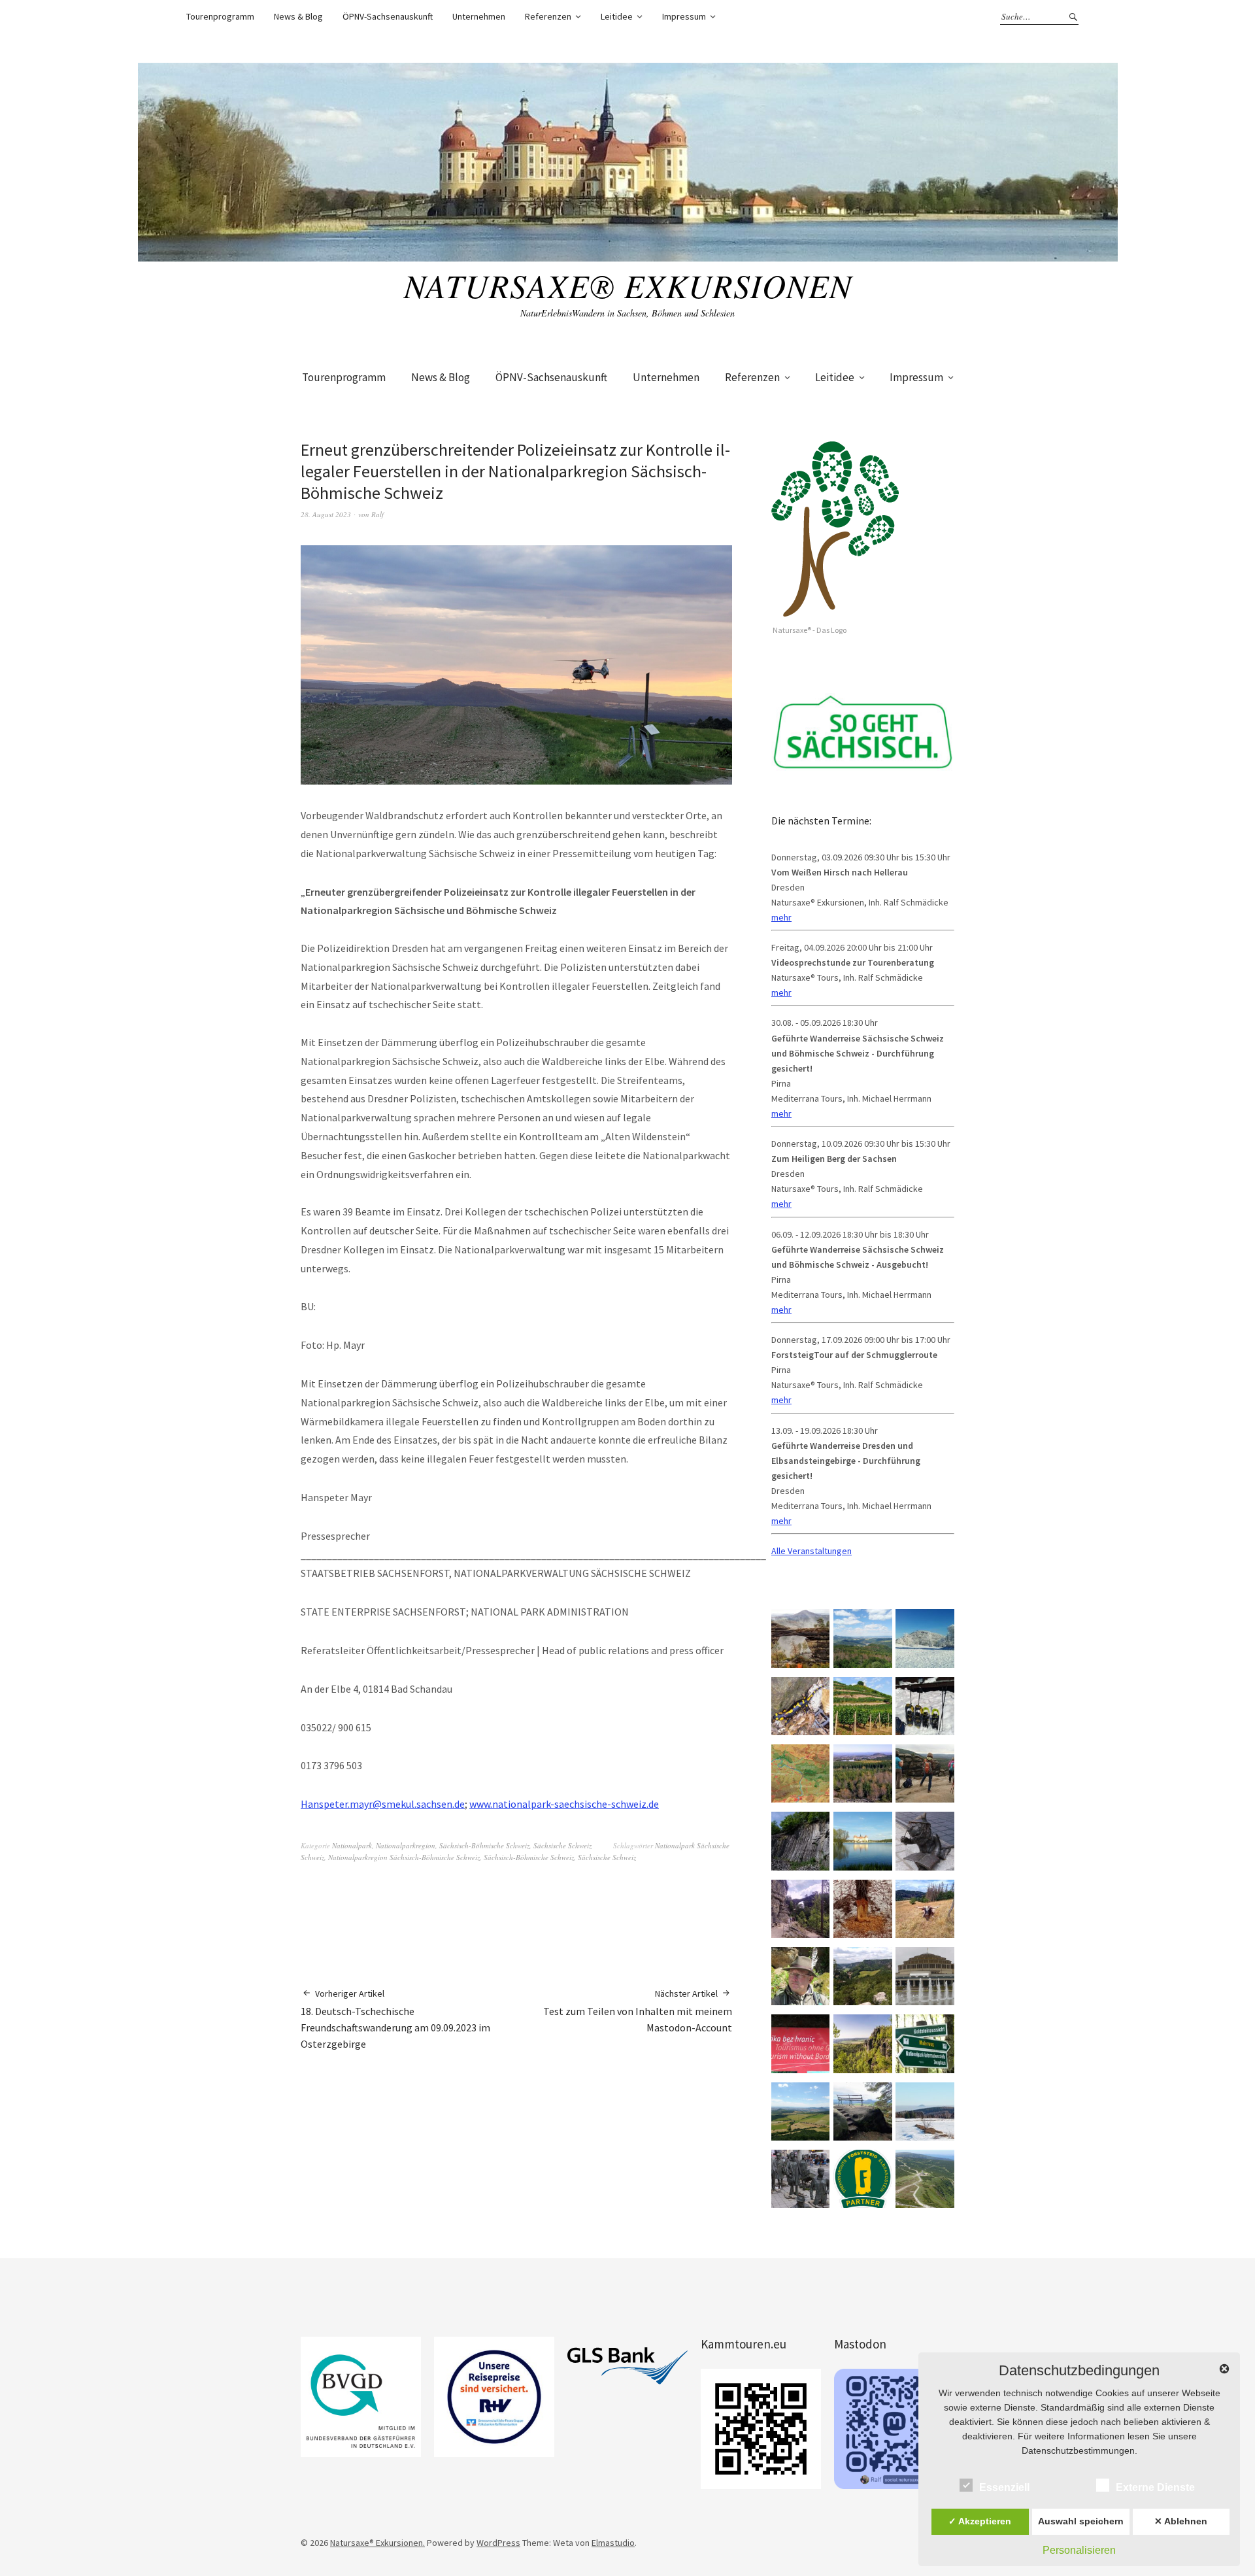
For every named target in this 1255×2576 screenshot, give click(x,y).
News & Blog (298, 16)
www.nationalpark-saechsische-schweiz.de (564, 1804)
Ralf (377, 514)
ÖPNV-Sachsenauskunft (388, 16)
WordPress (498, 2543)
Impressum (684, 16)
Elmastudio (613, 2543)
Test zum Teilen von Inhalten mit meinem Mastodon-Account (638, 2011)
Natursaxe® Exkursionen (628, 285)
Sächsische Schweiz (562, 1845)
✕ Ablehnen (1181, 2521)
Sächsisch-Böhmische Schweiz (484, 1845)
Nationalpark (352, 1845)
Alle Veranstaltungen (812, 1551)
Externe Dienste (1155, 2487)
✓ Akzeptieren (980, 2521)
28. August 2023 (326, 514)
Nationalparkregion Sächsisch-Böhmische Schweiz (404, 1857)
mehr (781, 917)
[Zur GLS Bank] (627, 2366)
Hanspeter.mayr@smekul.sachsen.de (383, 1804)
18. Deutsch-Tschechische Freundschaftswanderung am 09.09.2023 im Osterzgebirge (395, 2019)
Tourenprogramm (220, 16)
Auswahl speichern (1081, 2521)
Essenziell (1004, 2487)
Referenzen (548, 16)
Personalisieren (1079, 2550)
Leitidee (617, 16)
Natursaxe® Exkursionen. (377, 2543)
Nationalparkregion (406, 1845)
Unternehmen (479, 16)
